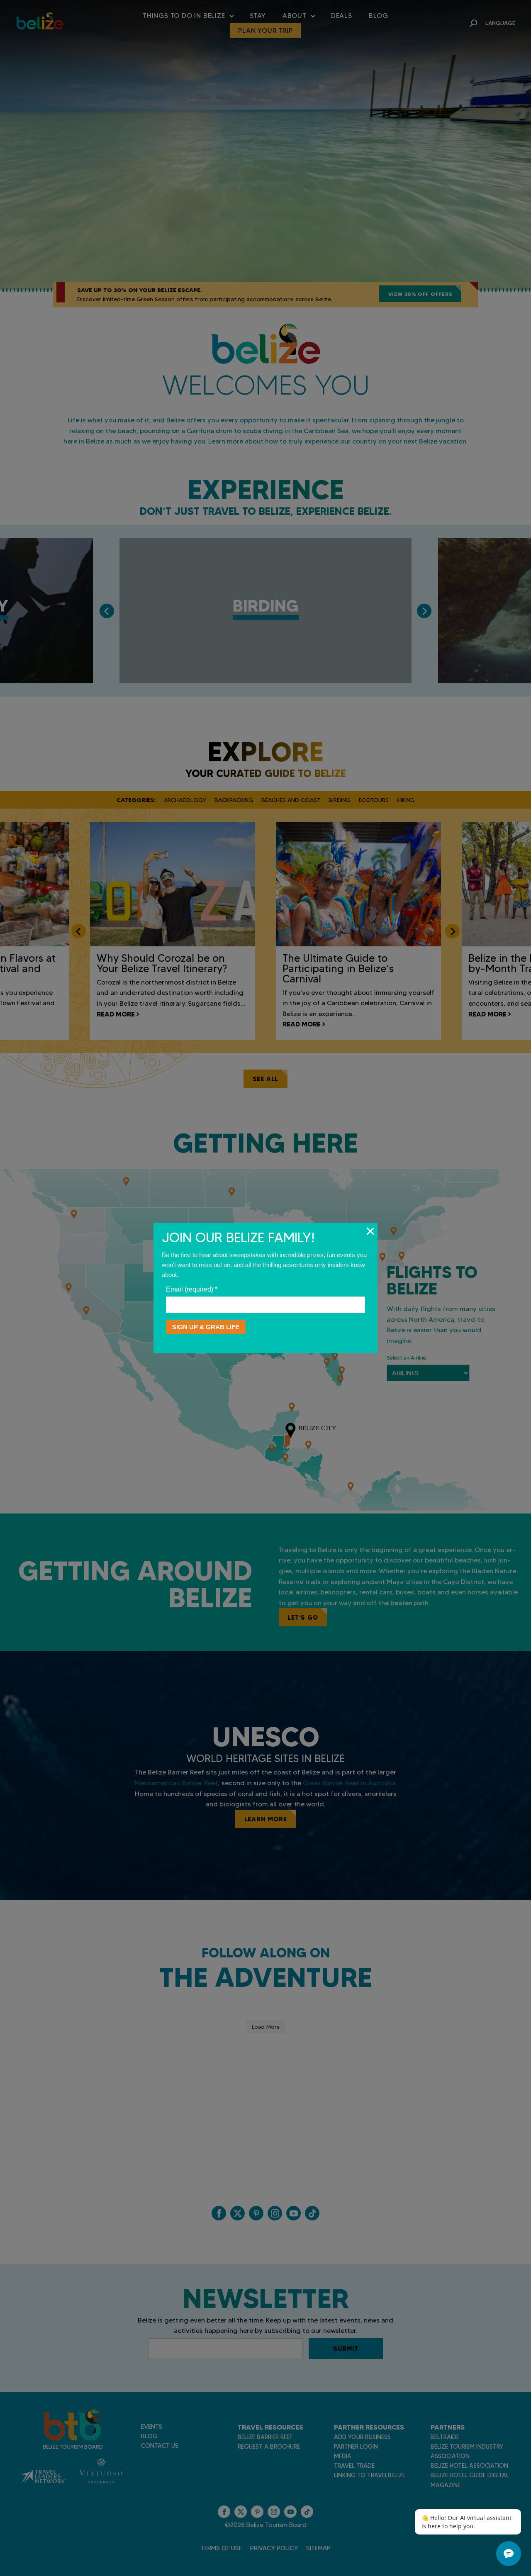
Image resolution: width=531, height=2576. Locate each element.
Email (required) (192, 1289)
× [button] (370, 1231)
